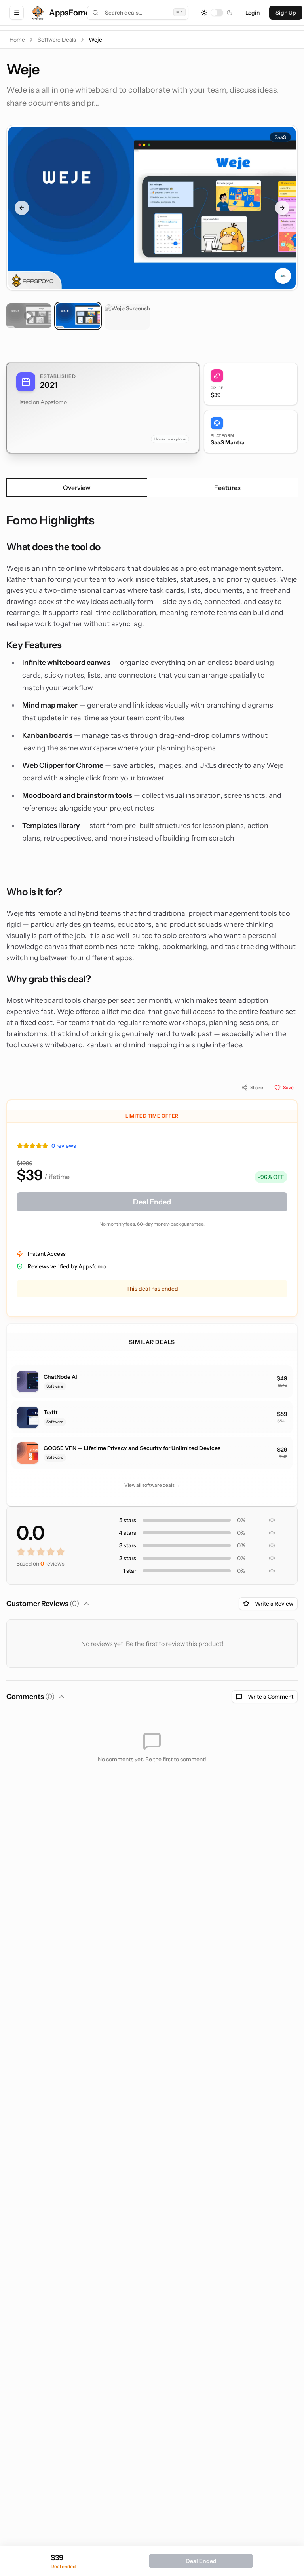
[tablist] (152, 488)
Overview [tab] (77, 488)
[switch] (217, 13)
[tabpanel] (152, 782)
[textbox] (152, 782)
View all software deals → (152, 1485)
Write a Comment (271, 1697)
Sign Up (286, 13)
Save (288, 1087)
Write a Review (274, 1604)
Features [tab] (227, 488)
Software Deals (57, 40)
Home (17, 40)
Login (253, 13)
